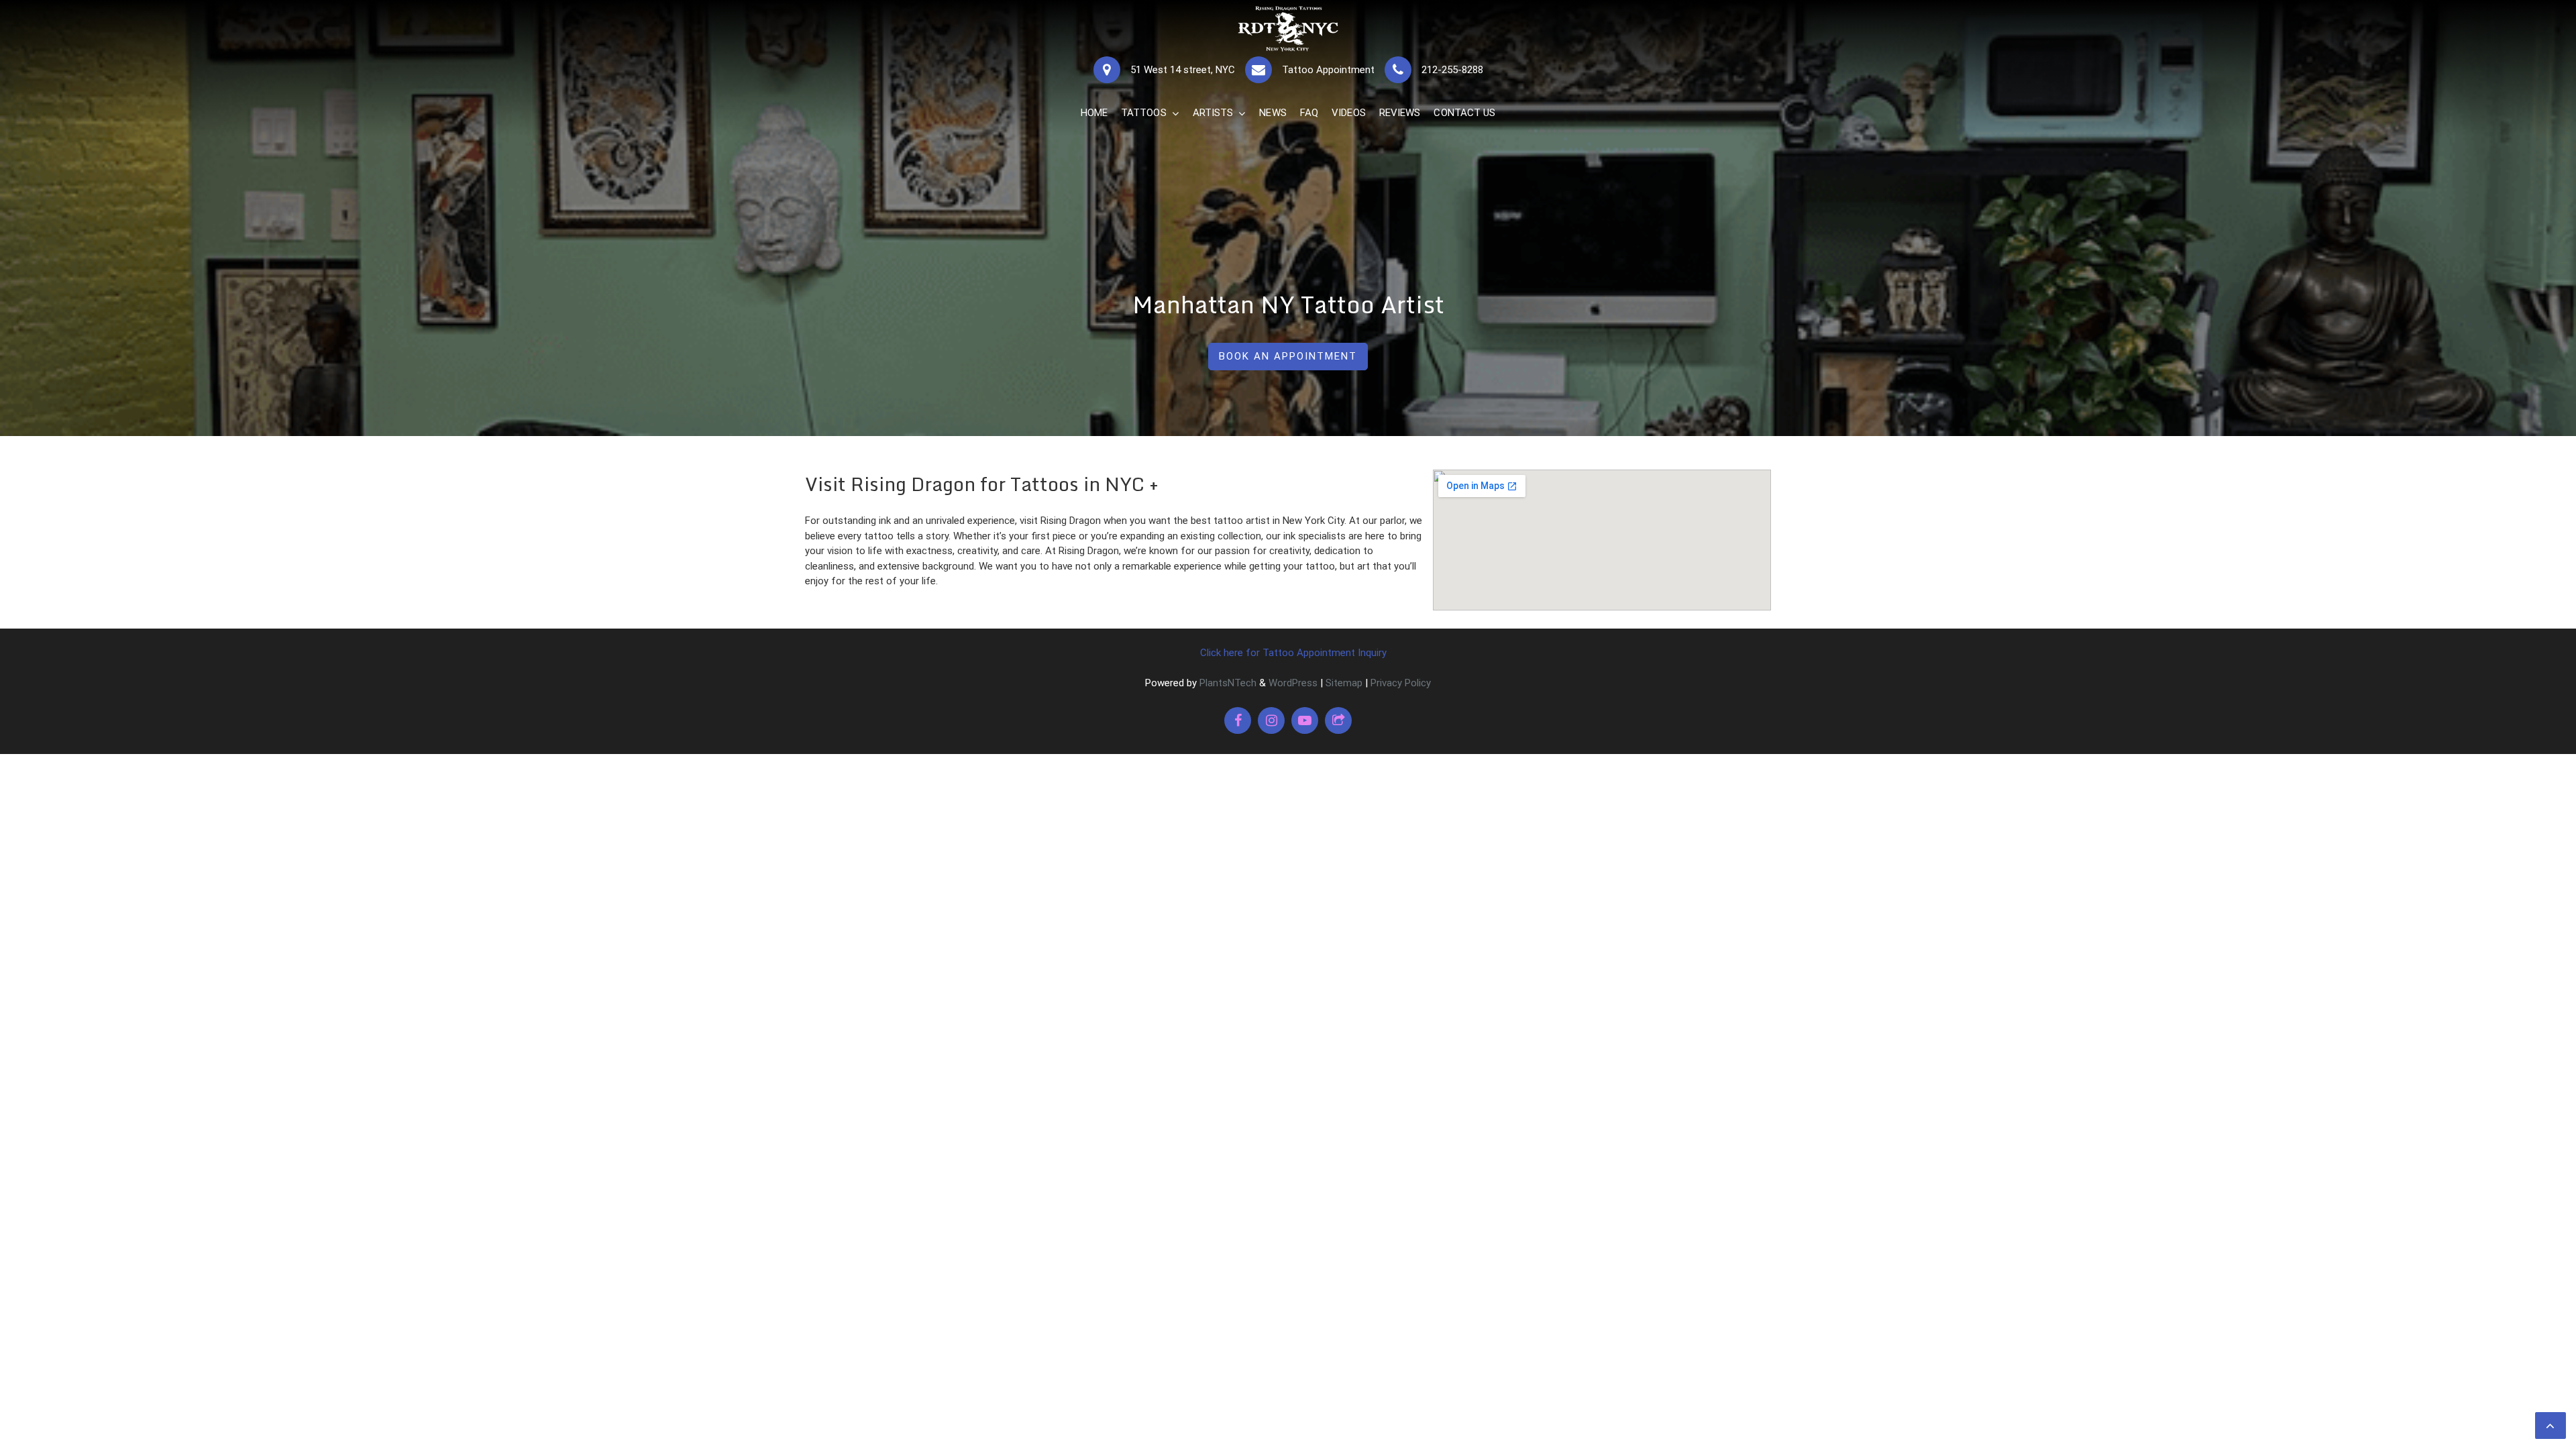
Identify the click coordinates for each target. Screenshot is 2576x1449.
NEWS (1273, 113)
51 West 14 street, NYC (1183, 70)
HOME (1094, 113)
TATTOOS (1144, 113)
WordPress (1293, 683)
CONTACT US (1464, 113)
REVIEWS (1400, 113)
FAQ (1309, 113)
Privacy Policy (1401, 683)
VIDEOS (1349, 113)
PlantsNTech (1227, 683)
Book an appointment (1288, 356)
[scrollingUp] (2551, 1426)
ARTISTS (1213, 113)
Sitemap (1344, 683)
